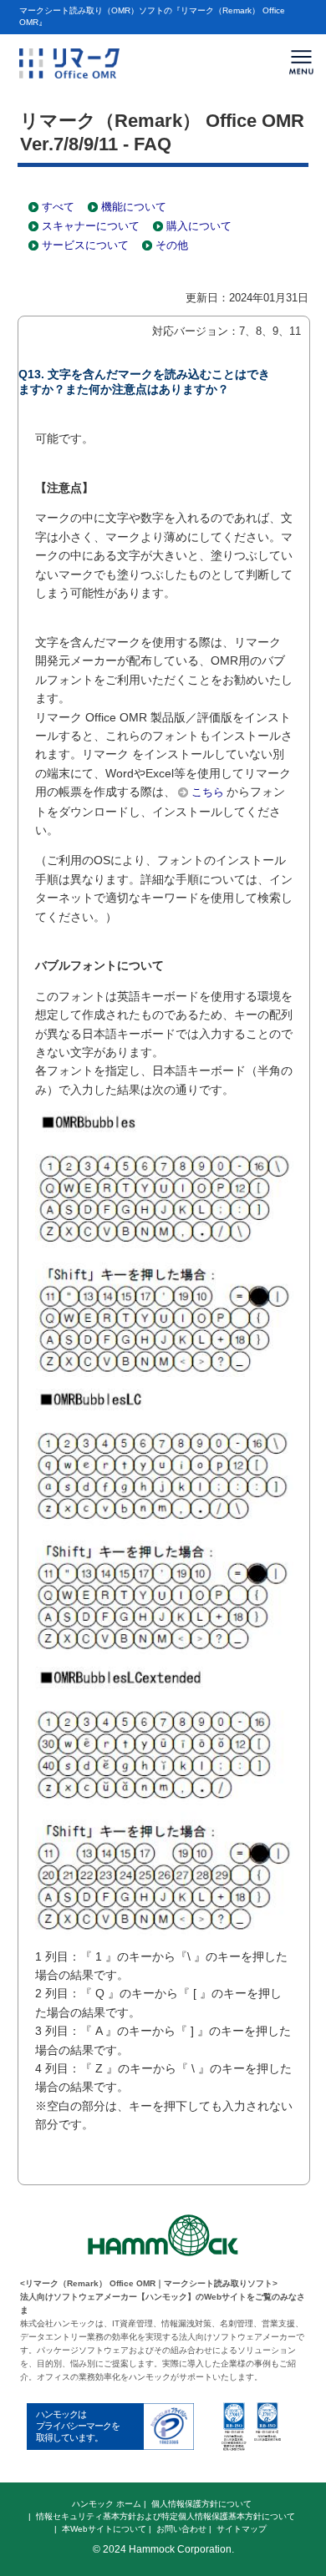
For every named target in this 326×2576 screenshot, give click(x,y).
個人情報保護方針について (201, 2504)
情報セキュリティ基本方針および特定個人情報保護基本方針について (166, 2516)
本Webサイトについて (104, 2529)
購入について (199, 226)
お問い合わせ (181, 2529)
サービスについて (85, 245)
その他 (172, 245)
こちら (208, 792)
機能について (134, 207)
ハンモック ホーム (107, 2504)
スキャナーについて (91, 226)
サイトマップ (242, 2529)
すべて (58, 207)
